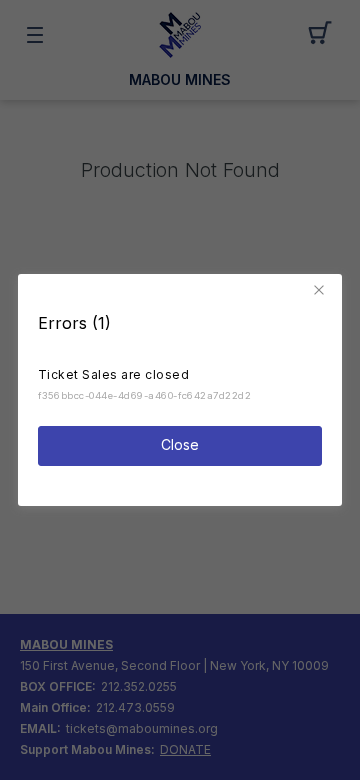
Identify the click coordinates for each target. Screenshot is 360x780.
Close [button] (180, 444)
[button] (322, 290)
